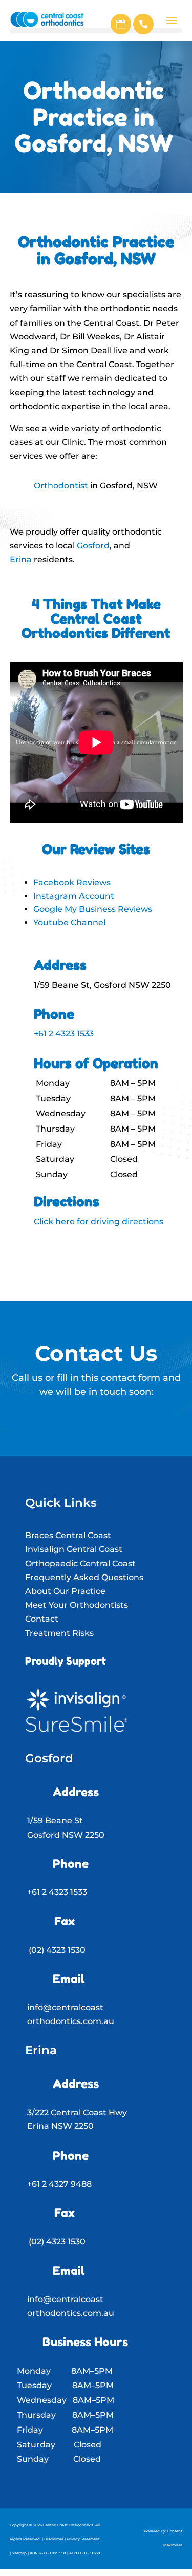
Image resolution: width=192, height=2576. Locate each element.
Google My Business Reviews (93, 909)
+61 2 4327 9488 (59, 2184)
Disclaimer (54, 2539)
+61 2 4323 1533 (64, 1034)
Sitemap (19, 2553)
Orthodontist (61, 486)
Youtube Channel (69, 922)
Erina (21, 559)
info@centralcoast (65, 2007)
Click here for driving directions (99, 1221)
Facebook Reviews (72, 882)
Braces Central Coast (68, 1535)
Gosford (93, 546)
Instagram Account (74, 896)
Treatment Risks (59, 1633)
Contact (42, 1619)
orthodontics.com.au (71, 2021)
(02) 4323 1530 (57, 1950)
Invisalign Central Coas (72, 1549)
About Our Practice (65, 1591)
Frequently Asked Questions (84, 1577)
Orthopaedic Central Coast (80, 1563)
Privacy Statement (83, 2539)
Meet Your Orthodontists (77, 1605)
